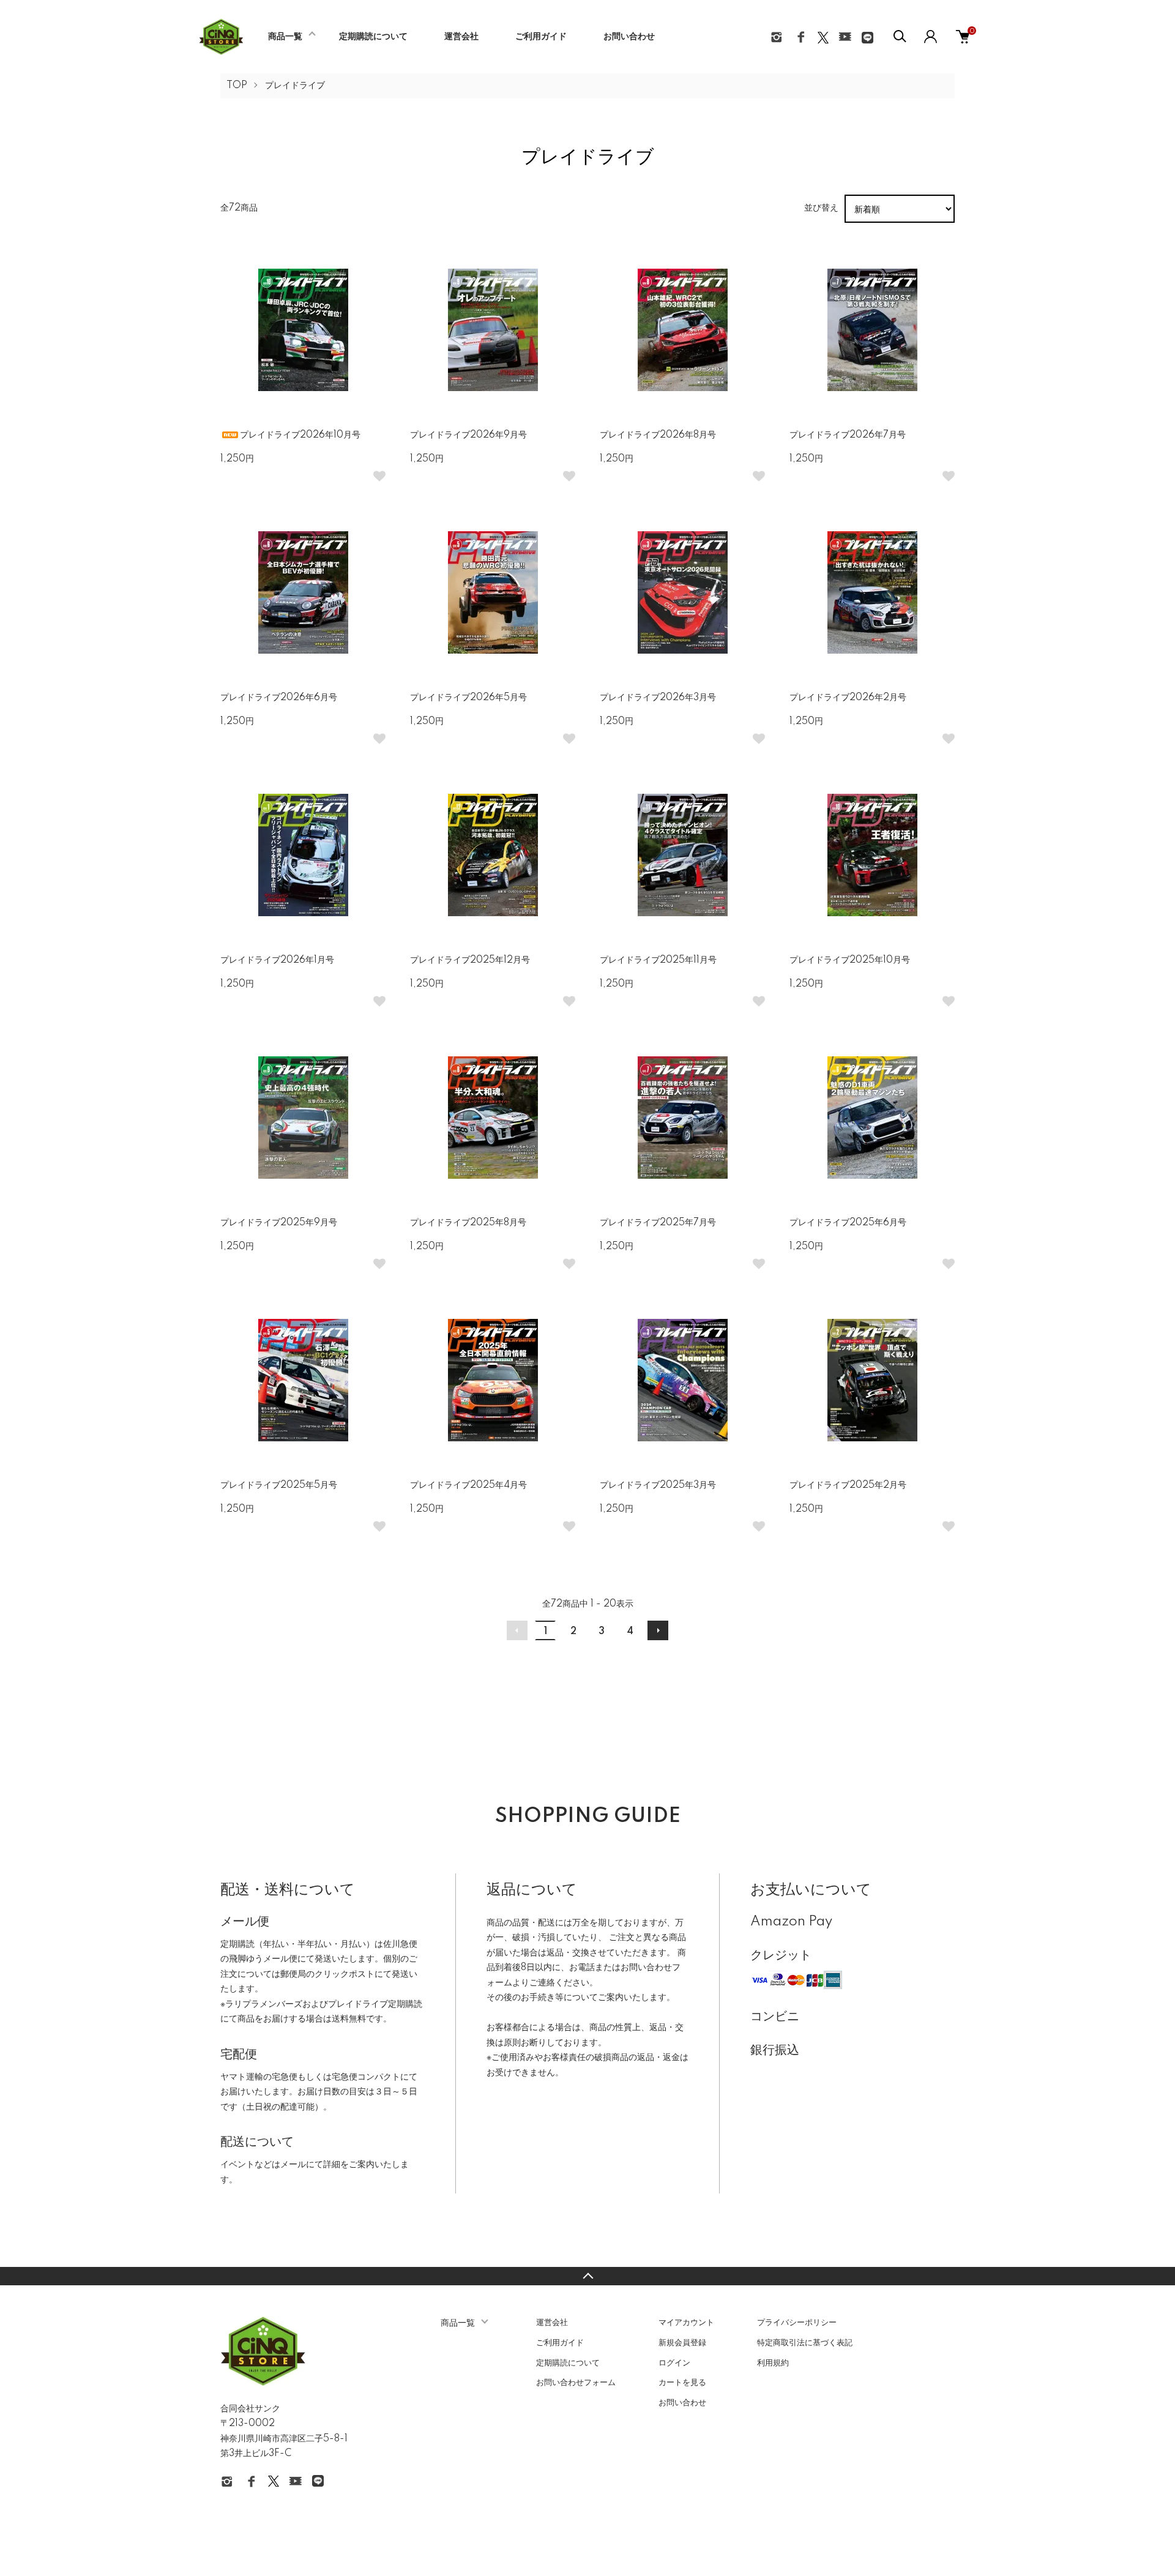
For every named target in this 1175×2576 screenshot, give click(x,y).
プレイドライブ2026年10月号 (300, 435)
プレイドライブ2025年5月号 (279, 1485)
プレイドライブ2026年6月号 (279, 698)
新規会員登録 (682, 2343)
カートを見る (682, 2383)
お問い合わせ (629, 37)
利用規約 (773, 2363)
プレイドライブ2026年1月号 (277, 960)
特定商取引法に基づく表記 (805, 2343)
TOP (237, 86)
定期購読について (373, 37)
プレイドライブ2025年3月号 (658, 1485)
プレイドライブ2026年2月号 (848, 698)
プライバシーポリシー (797, 2323)
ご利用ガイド (541, 37)
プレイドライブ (295, 86)
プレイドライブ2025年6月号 (848, 1223)
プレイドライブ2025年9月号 (279, 1223)
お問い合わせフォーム (576, 2383)
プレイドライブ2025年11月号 (658, 960)
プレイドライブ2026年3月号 (658, 698)
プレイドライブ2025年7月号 (658, 1223)
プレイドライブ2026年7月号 (848, 435)
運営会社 (461, 37)
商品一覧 (285, 37)
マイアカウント (686, 2323)
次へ (658, 1630)
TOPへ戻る (587, 2276)
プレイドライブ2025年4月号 (468, 1485)
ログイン (674, 2363)
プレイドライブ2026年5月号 (468, 698)
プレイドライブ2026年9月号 (468, 435)
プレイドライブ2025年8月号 (468, 1223)
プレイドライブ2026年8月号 (658, 435)
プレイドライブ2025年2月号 (848, 1485)
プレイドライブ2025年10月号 (850, 960)
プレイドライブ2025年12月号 (470, 960)
